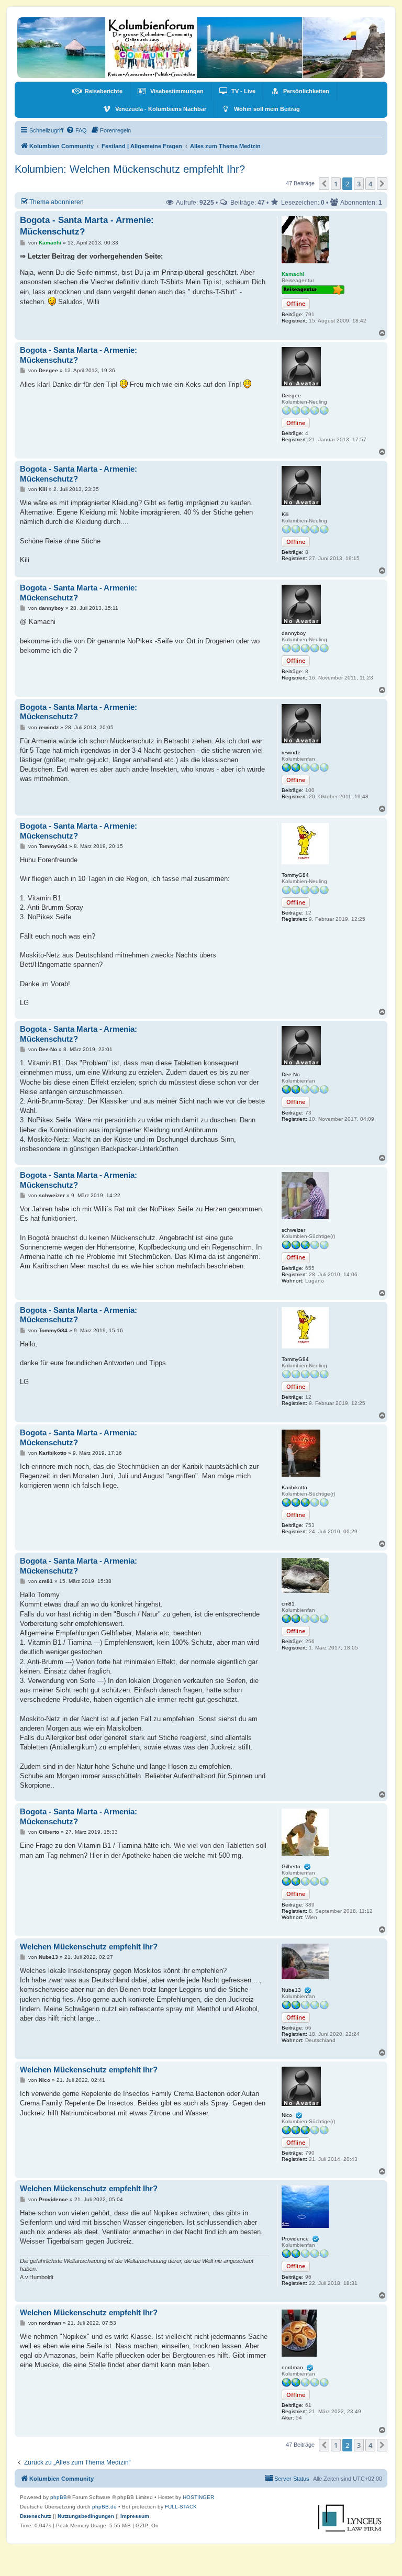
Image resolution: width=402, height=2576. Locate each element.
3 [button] (359, 184)
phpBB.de (104, 2507)
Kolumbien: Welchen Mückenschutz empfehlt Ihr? (130, 169)
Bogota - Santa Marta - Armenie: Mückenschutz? (87, 226)
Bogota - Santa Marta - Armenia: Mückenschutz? (79, 1034)
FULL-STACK (181, 2507)
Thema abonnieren (57, 202)
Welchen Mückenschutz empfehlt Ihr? (89, 1947)
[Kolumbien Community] (201, 48)
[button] (324, 184)
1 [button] (336, 184)
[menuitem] (97, 91)
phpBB (59, 2497)
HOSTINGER (198, 2497)
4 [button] (370, 184)
